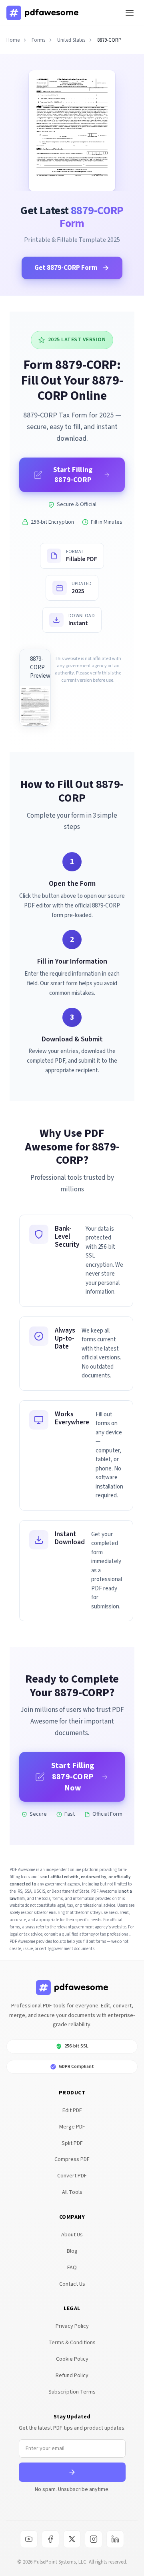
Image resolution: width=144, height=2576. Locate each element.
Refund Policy (72, 2376)
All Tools (72, 2192)
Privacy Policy (72, 2326)
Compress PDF (72, 2159)
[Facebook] (50, 2539)
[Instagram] (94, 2539)
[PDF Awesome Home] (72, 1988)
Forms (38, 40)
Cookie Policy (72, 2359)
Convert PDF (72, 2176)
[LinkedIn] (115, 2539)
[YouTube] (29, 2539)
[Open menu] (130, 13)
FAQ (72, 2268)
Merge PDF (72, 2127)
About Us (72, 2235)
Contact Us (72, 2284)
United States (71, 40)
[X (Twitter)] (72, 2539)
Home (13, 40)
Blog (72, 2251)
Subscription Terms (72, 2392)
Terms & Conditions (72, 2343)
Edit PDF (72, 2110)
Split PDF (72, 2143)
